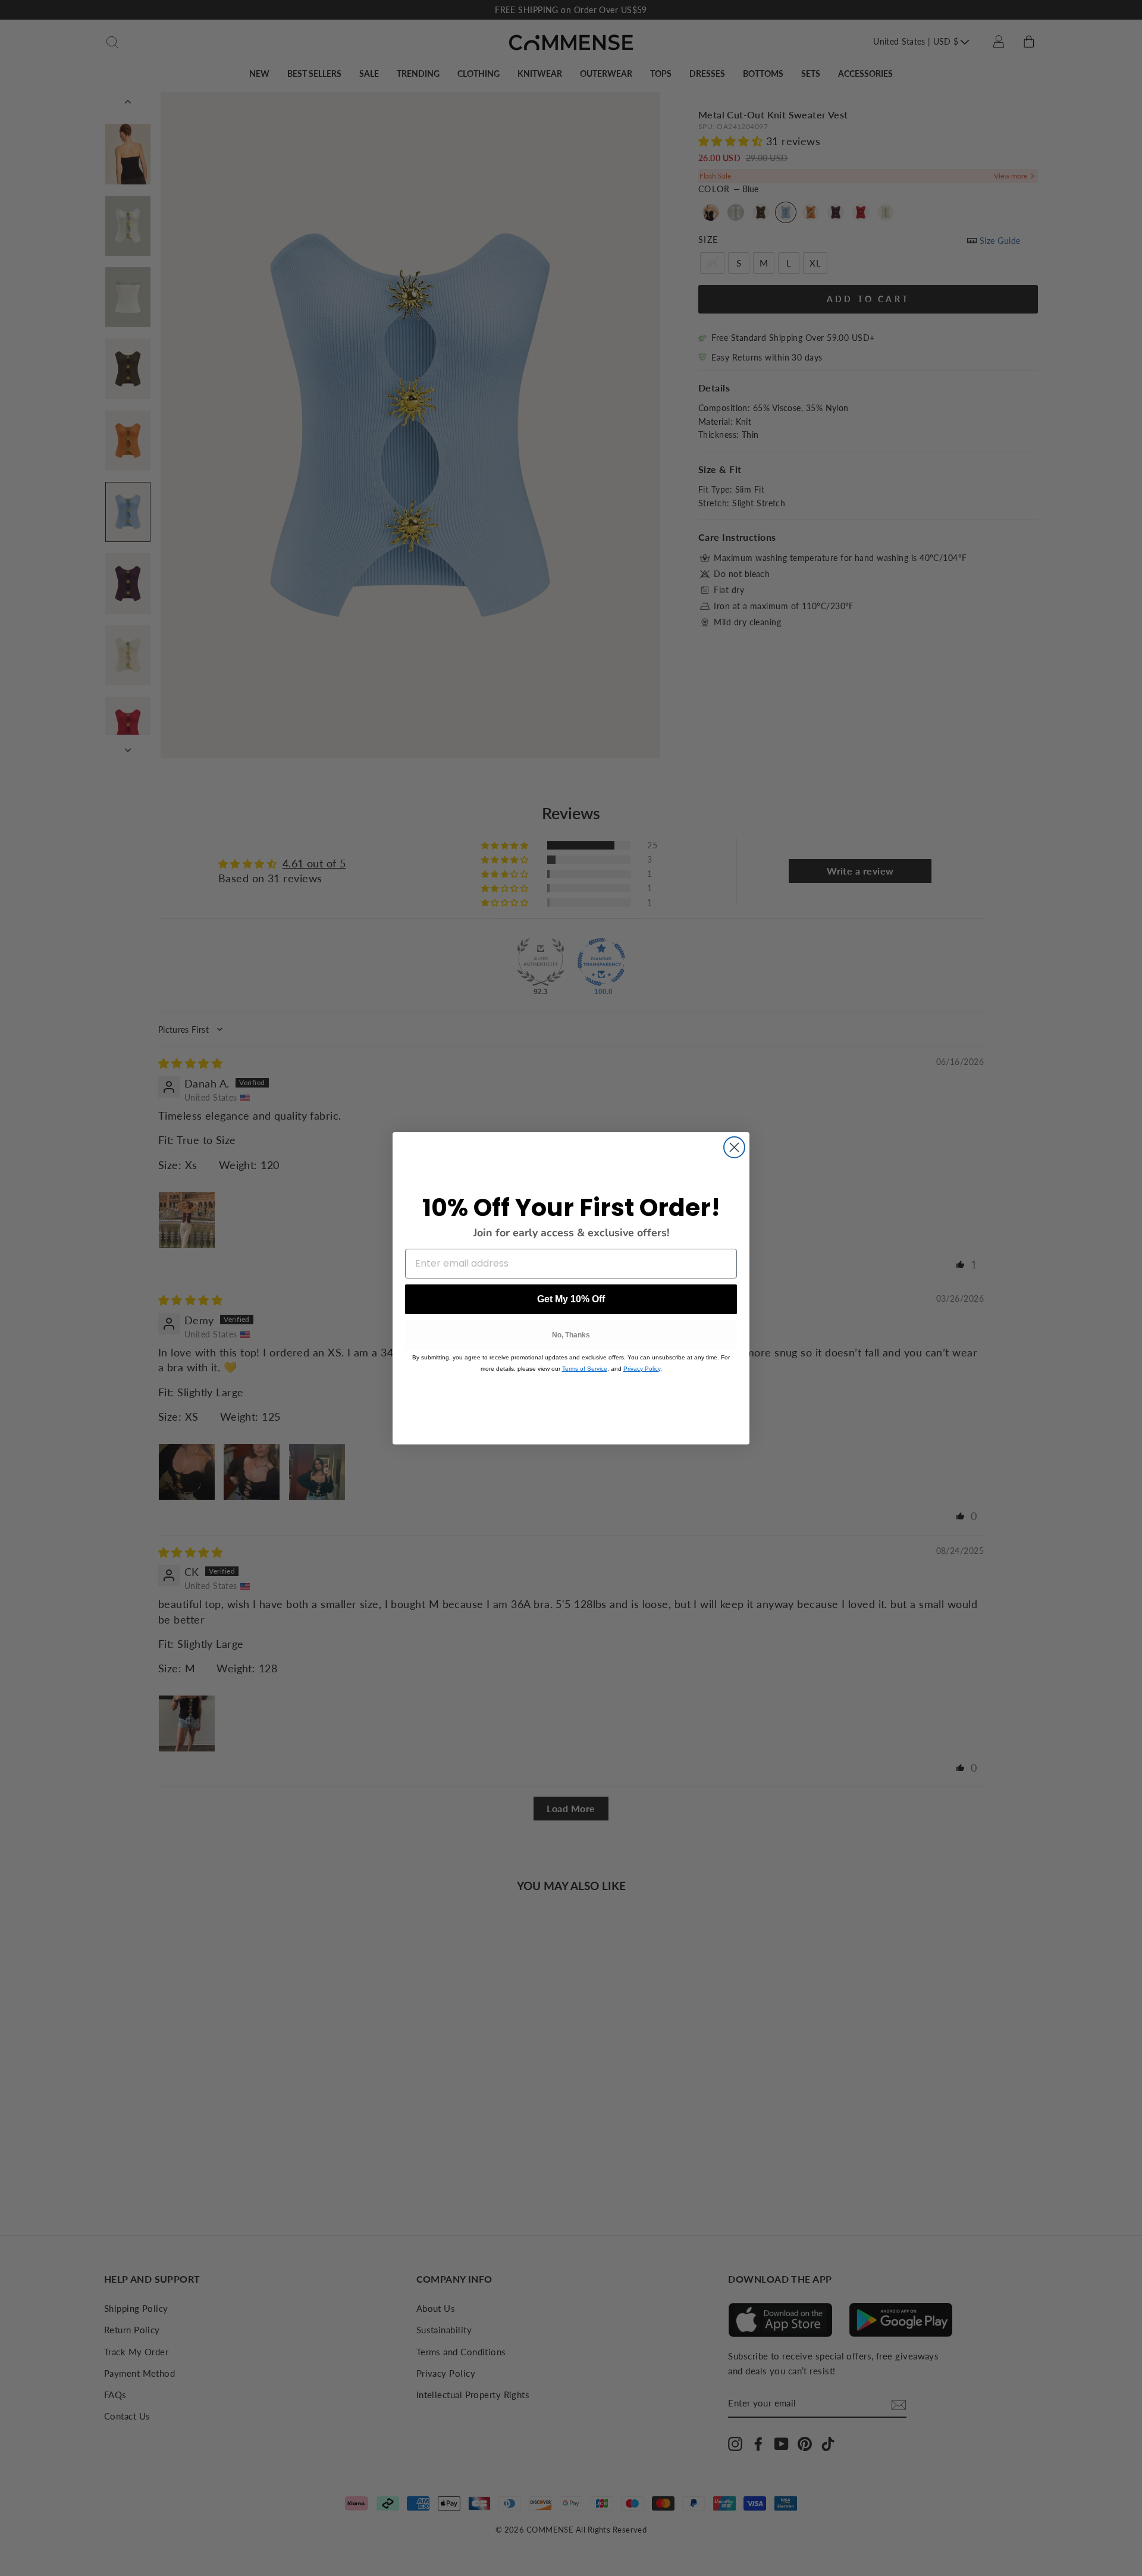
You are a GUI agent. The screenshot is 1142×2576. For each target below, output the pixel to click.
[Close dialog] (734, 1147)
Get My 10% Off (571, 1299)
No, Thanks (571, 1335)
